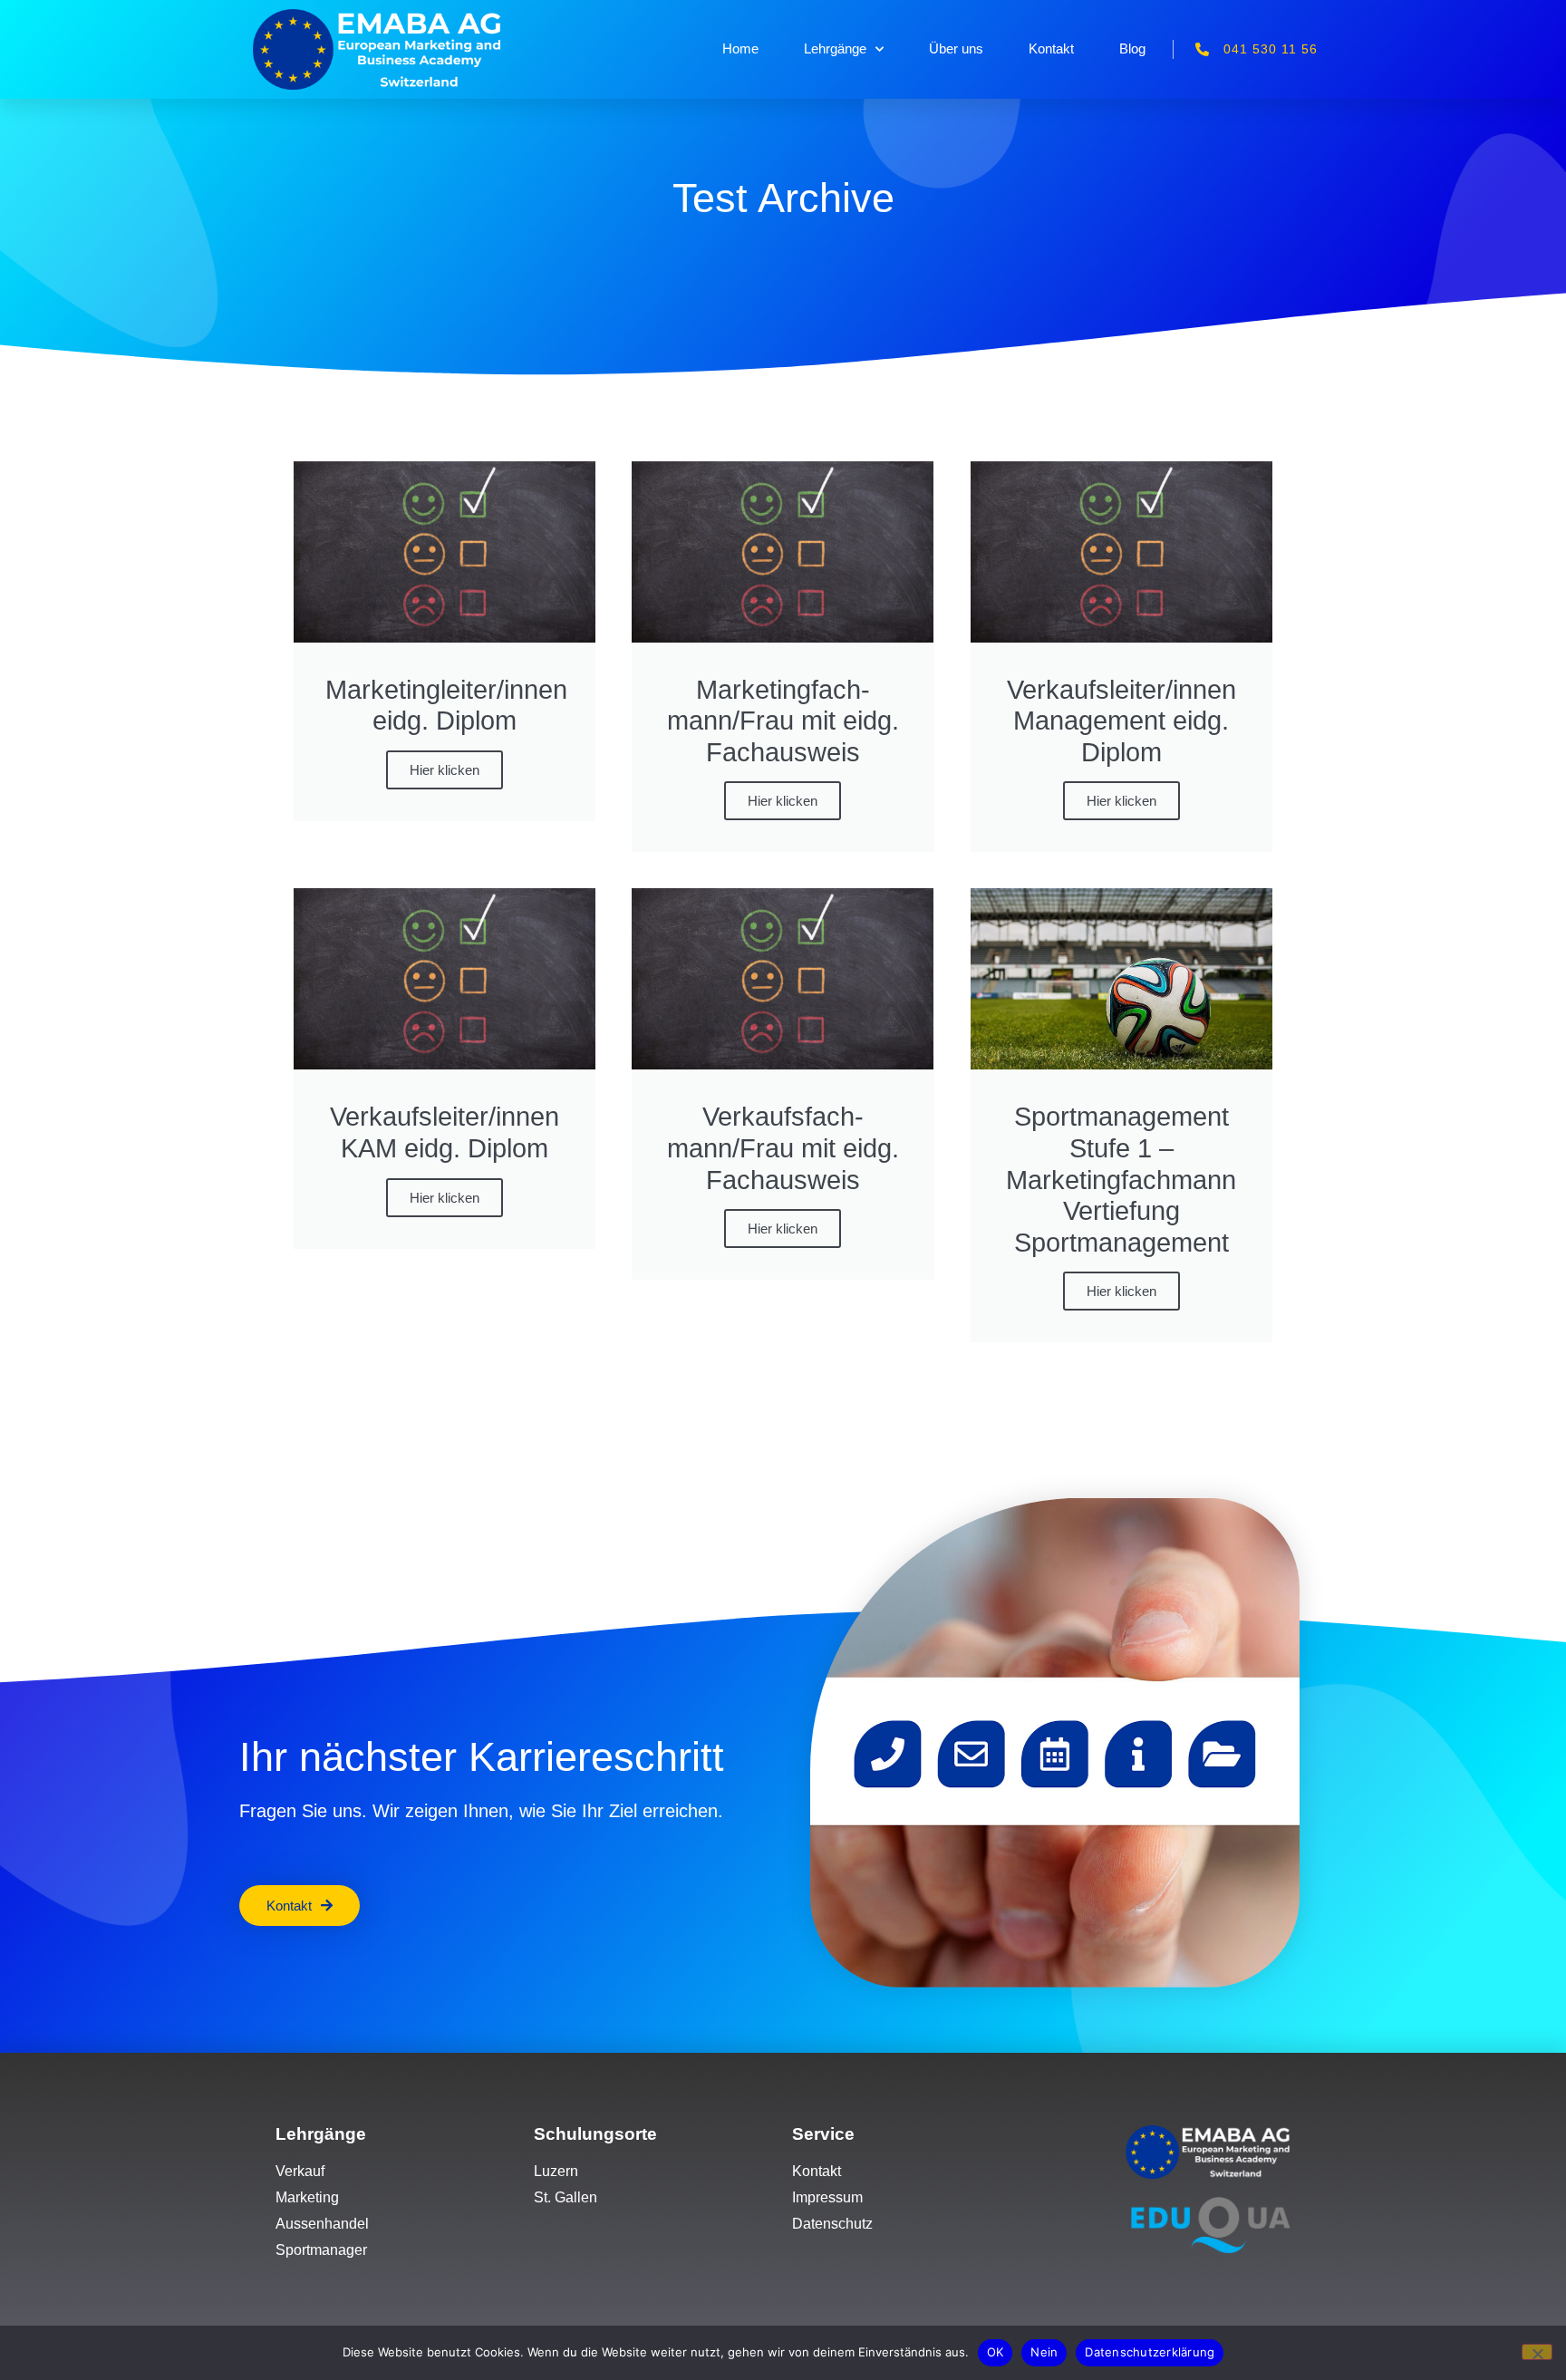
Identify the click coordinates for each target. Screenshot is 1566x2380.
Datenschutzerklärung (1150, 2352)
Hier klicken (445, 770)
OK (996, 2352)
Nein (1044, 2352)
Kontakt (1051, 48)
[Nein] (1537, 2352)
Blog (1132, 48)
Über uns (956, 48)
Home (740, 48)
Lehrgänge (835, 48)
